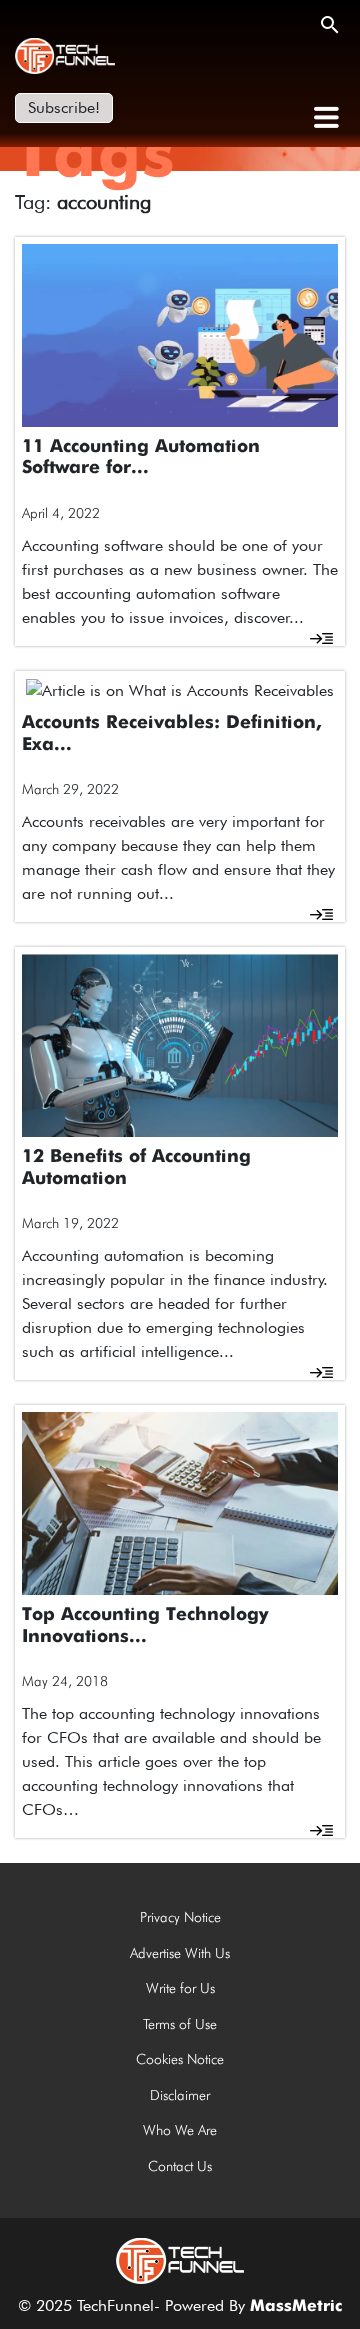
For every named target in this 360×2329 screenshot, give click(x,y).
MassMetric (296, 2307)
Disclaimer (180, 2095)
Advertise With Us (180, 1953)
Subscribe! (64, 107)
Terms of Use (180, 2024)
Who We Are (180, 2130)
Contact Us (180, 2166)
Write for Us (180, 1988)
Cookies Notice (180, 2059)
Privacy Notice (180, 1917)
